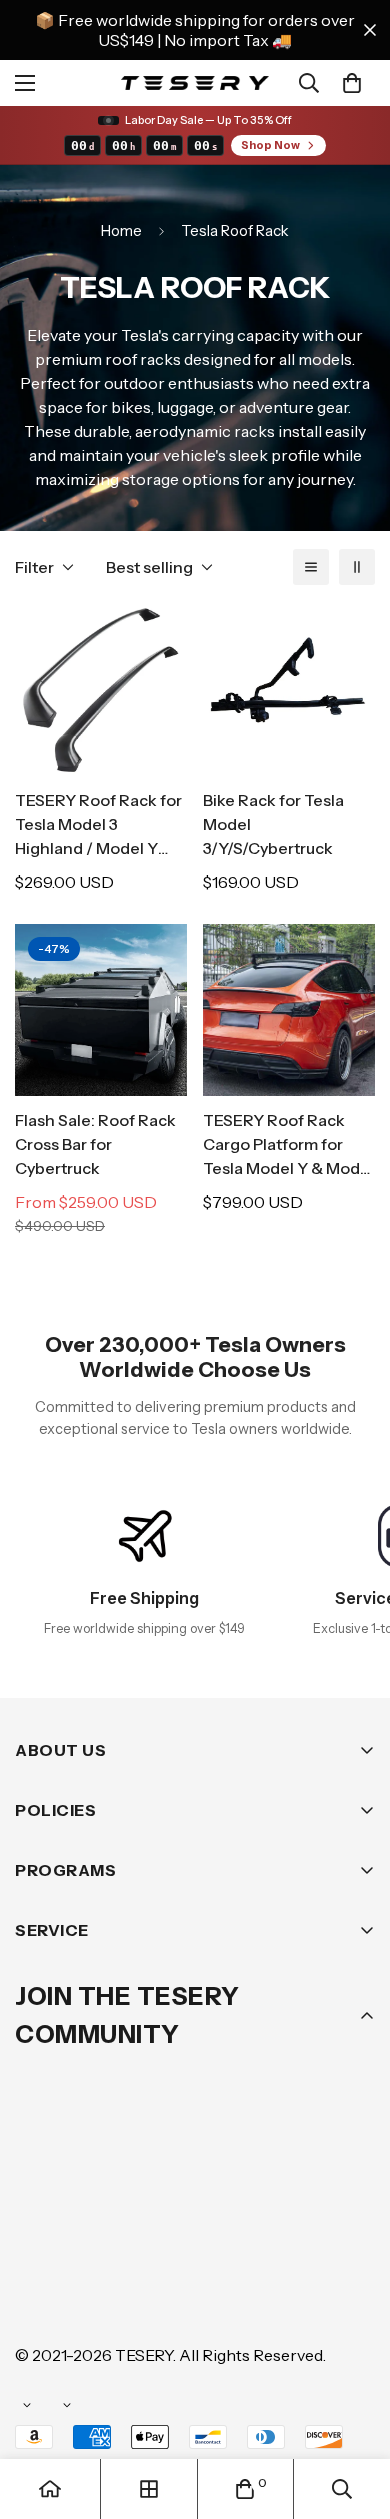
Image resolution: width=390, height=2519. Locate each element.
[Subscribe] (353, 2182)
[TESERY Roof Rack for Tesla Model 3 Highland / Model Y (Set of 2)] (101, 690)
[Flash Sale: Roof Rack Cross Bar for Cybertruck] (101, 1010)
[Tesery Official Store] (195, 82)
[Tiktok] (39, 2294)
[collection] (149, 2489)
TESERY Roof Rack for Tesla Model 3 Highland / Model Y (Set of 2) (98, 825)
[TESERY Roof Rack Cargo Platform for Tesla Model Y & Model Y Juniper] (289, 1010)
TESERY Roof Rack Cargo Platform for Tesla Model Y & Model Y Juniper (288, 1145)
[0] (352, 83)
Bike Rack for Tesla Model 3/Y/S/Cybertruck (273, 824)
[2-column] (357, 567)
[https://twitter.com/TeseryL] (219, 2234)
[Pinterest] (39, 2234)
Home (121, 230)
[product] (50, 2489)
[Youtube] (339, 2234)
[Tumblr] (279, 2234)
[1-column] (311, 567)
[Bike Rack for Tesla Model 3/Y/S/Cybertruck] (289, 690)
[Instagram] (159, 2234)
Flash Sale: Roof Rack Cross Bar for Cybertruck (95, 1144)
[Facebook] (99, 2234)
